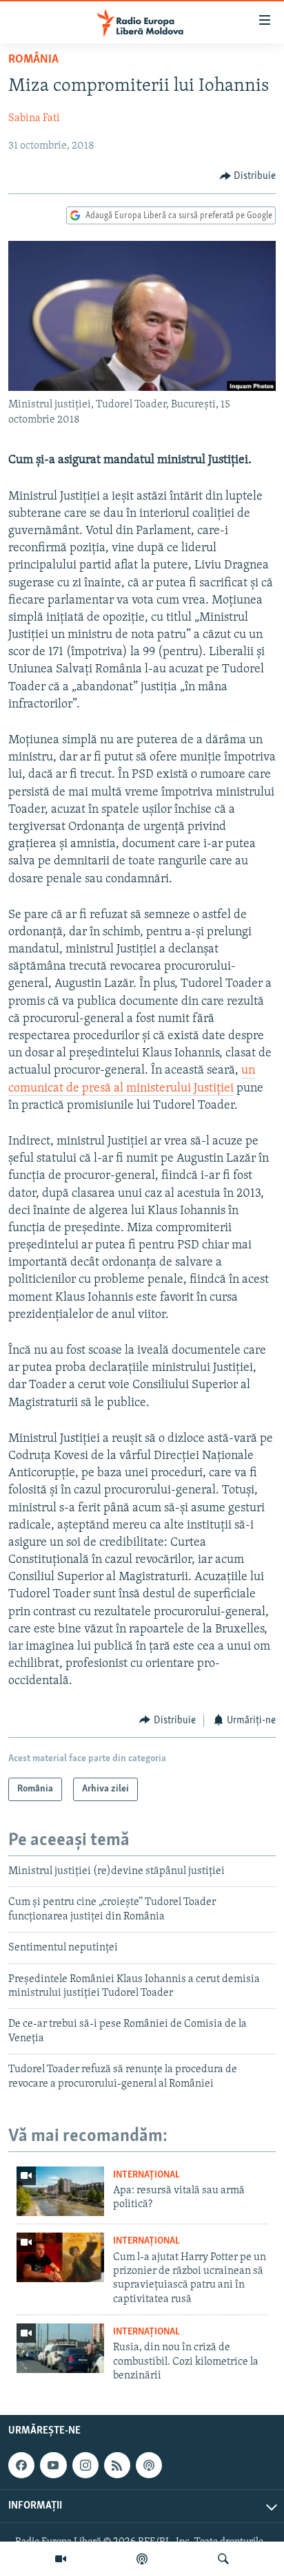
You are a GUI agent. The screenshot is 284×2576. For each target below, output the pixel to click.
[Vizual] (61, 2559)
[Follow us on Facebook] (21, 2465)
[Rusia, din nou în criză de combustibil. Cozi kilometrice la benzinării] (60, 2348)
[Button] (248, 176)
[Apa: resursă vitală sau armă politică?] (60, 2191)
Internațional (146, 2175)
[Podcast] (142, 2559)
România (33, 60)
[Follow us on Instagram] (85, 2465)
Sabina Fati (34, 118)
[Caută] (223, 2559)
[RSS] (117, 2465)
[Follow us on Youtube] (53, 2465)
